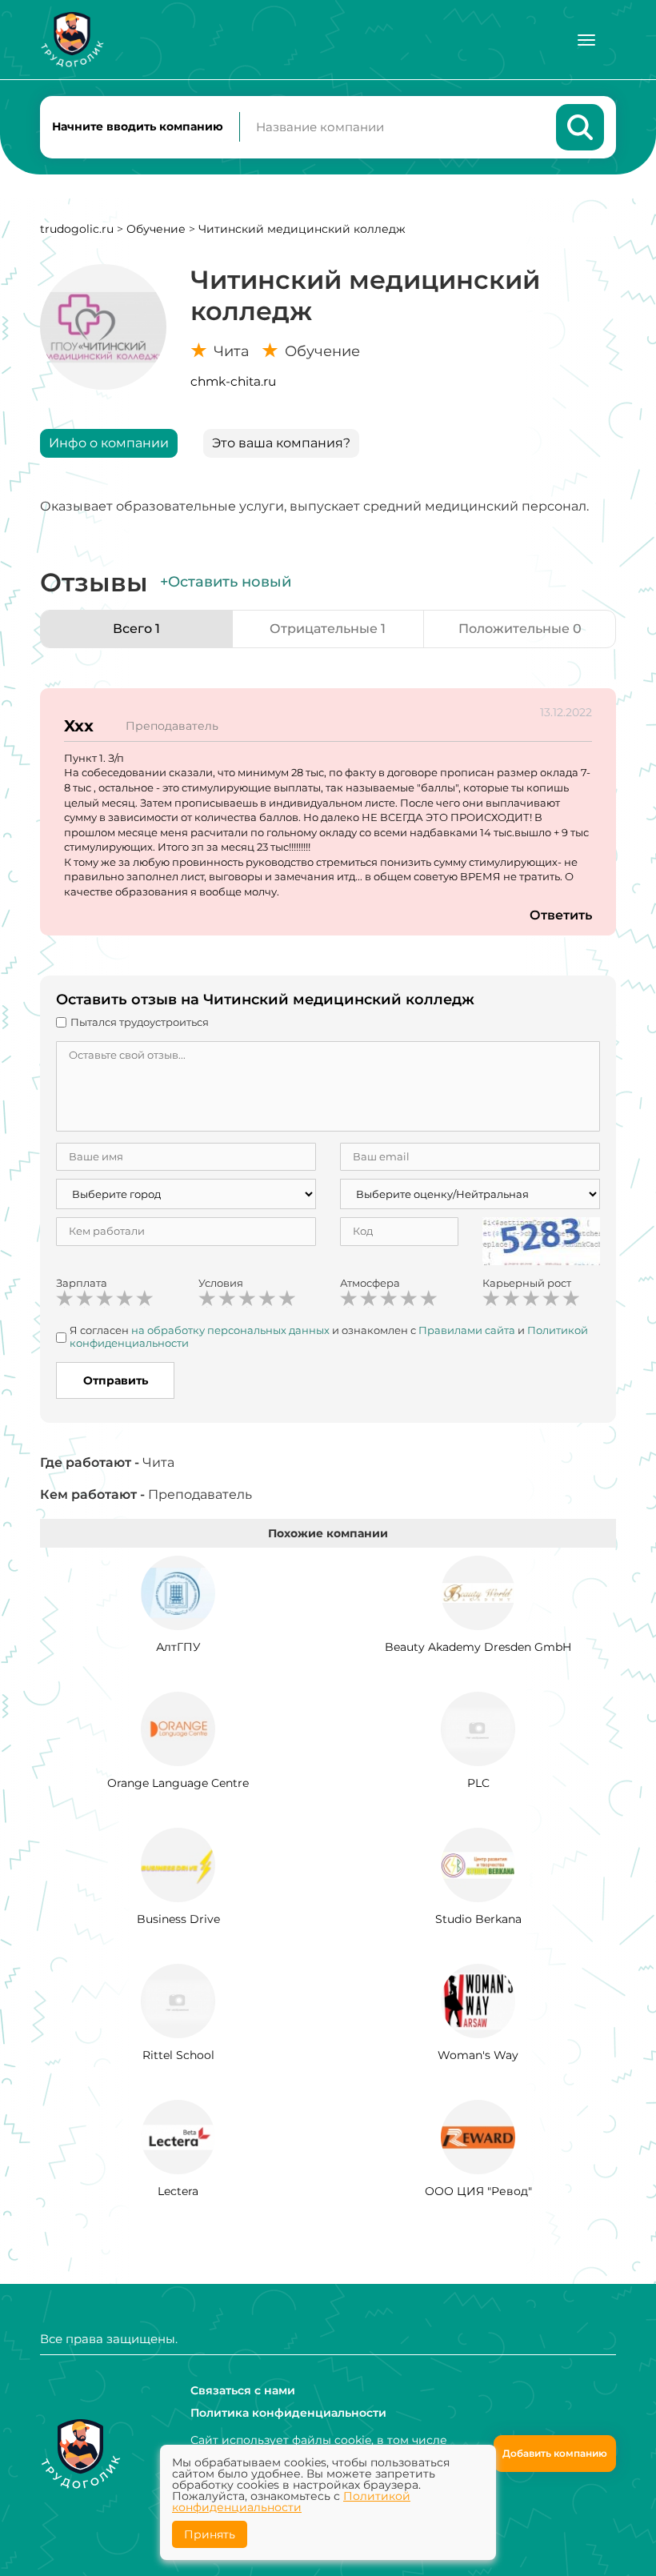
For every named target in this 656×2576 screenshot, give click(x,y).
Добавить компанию (555, 2453)
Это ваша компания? (281, 443)
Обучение (156, 229)
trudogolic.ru (77, 229)
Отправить (116, 1380)
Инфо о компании (109, 443)
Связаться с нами (243, 2390)
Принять (210, 2534)
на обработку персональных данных (230, 1330)
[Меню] (586, 40)
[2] (85, 1299)
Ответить (561, 915)
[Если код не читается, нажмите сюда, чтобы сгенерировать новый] (542, 1240)
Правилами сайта (467, 1330)
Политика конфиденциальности (288, 2413)
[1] (65, 1299)
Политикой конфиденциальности (291, 2502)
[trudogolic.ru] (72, 40)
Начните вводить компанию (138, 126)
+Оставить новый (226, 582)
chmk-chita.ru (233, 381)
